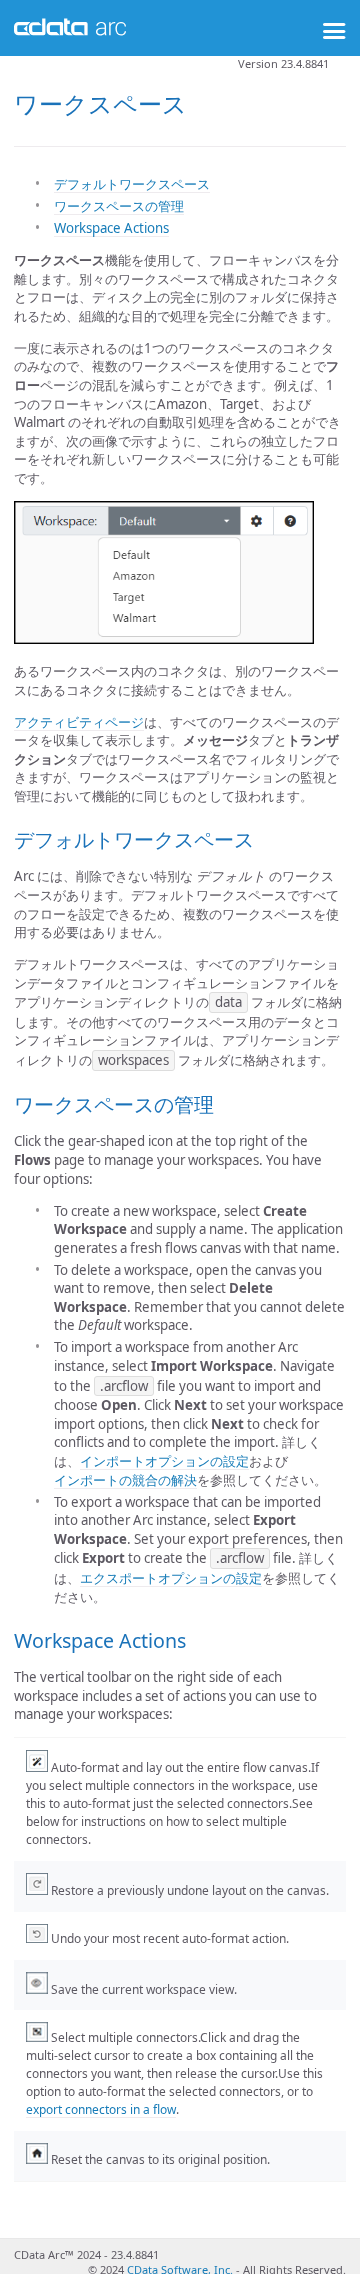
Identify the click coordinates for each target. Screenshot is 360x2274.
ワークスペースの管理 (119, 206)
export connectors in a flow (101, 2109)
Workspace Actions (111, 228)
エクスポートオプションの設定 (171, 1578)
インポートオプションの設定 (164, 1461)
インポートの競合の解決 (125, 1480)
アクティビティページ (79, 722)
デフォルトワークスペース (132, 184)
